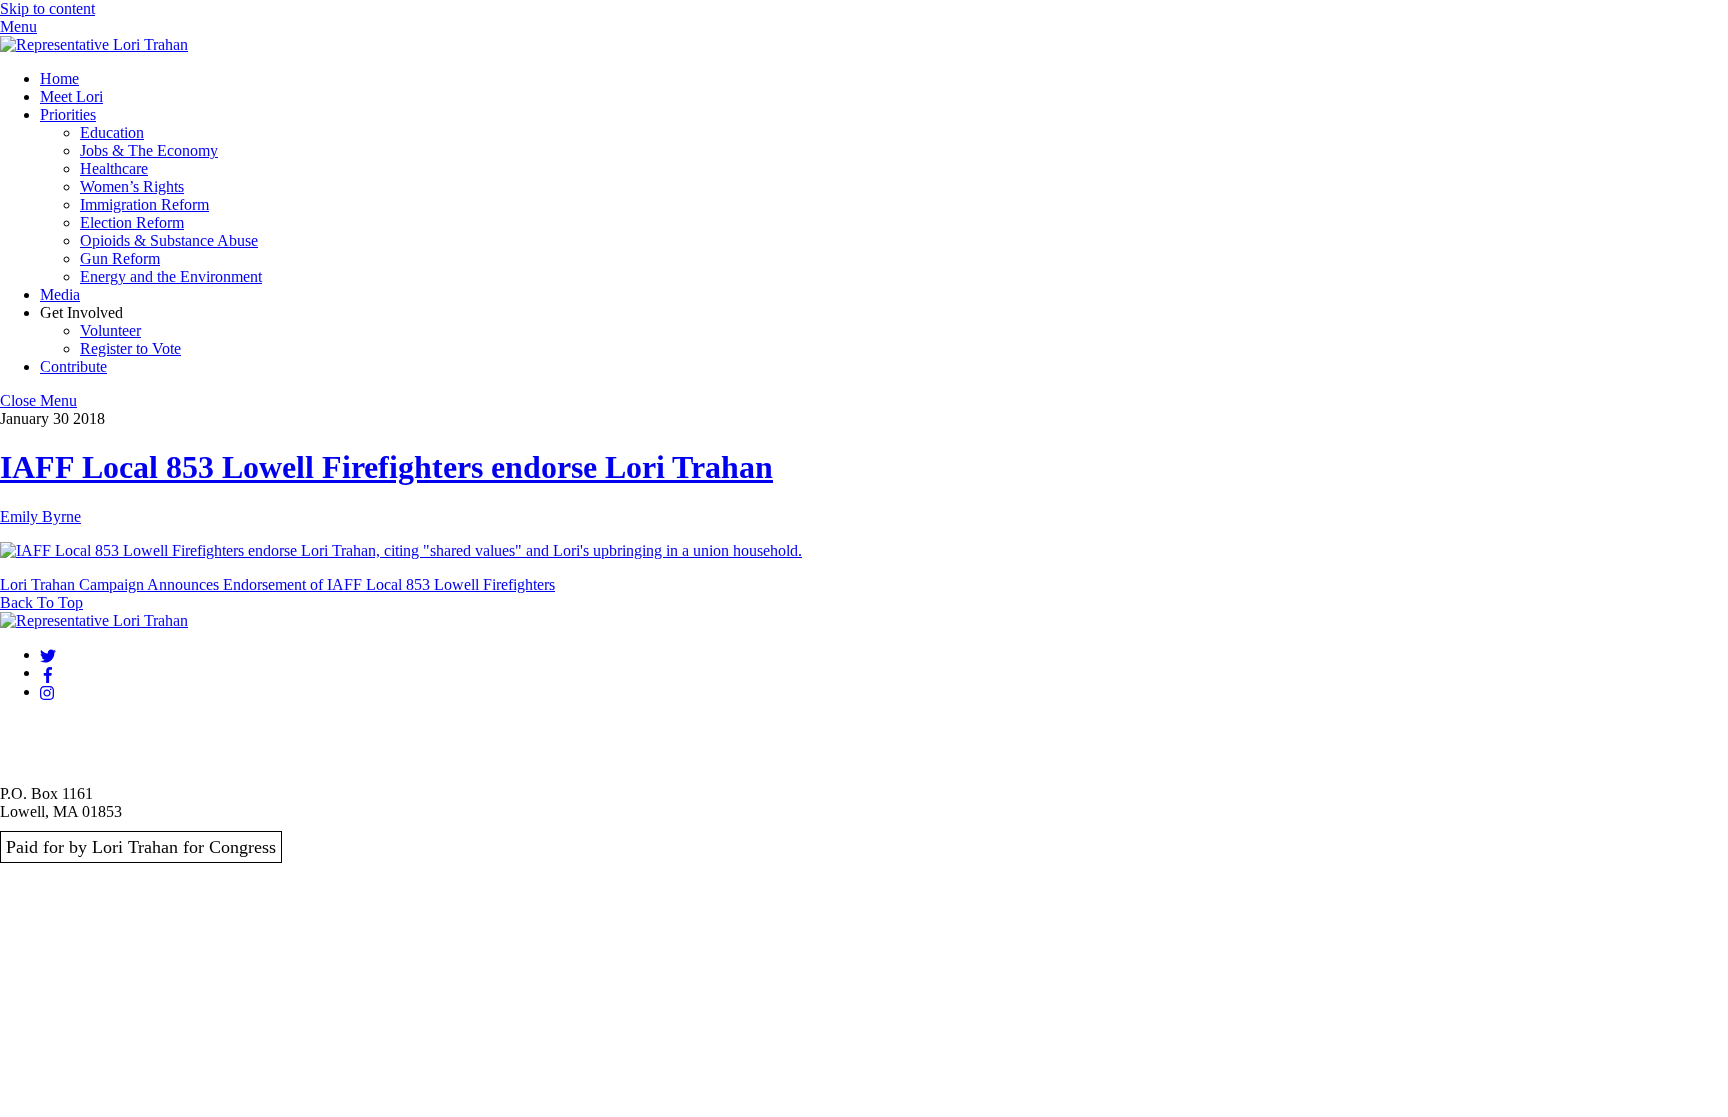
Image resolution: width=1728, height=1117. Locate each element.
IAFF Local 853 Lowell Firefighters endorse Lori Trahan (386, 467)
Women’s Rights (132, 186)
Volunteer (110, 330)
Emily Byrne (40, 516)
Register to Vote (130, 348)
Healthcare (114, 168)
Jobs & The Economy (149, 150)
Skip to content (47, 8)
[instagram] (48, 691)
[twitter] (48, 654)
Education (112, 132)
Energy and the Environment (171, 276)
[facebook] (48, 672)
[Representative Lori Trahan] (94, 44)
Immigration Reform (144, 204)
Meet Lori (71, 96)
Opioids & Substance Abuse (169, 240)
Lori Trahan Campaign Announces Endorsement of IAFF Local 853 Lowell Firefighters (277, 584)
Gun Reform (120, 258)
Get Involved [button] (81, 312)
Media (60, 294)
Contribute (73, 366)
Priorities (68, 114)
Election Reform (132, 222)
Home (59, 78)
